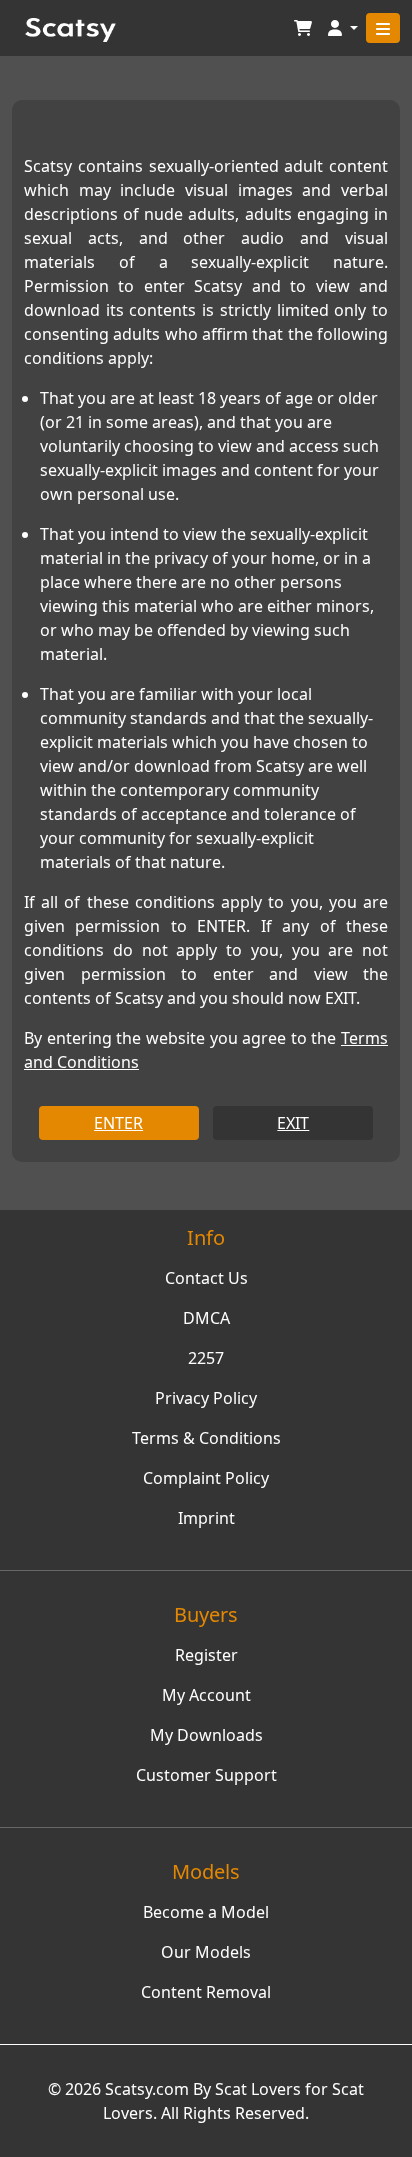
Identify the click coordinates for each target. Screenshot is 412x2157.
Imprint (206, 1518)
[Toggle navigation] (383, 28)
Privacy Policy (206, 1398)
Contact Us (206, 1278)
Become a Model (206, 1912)
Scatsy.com (147, 2089)
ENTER (118, 1123)
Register (206, 1655)
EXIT (293, 1123)
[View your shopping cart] (303, 28)
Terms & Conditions (206, 1438)
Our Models (206, 1952)
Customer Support (206, 1775)
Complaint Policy (206, 1478)
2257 (206, 1358)
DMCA (206, 1318)
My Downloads (206, 1735)
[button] (343, 28)
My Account (206, 1695)
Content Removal (206, 1992)
